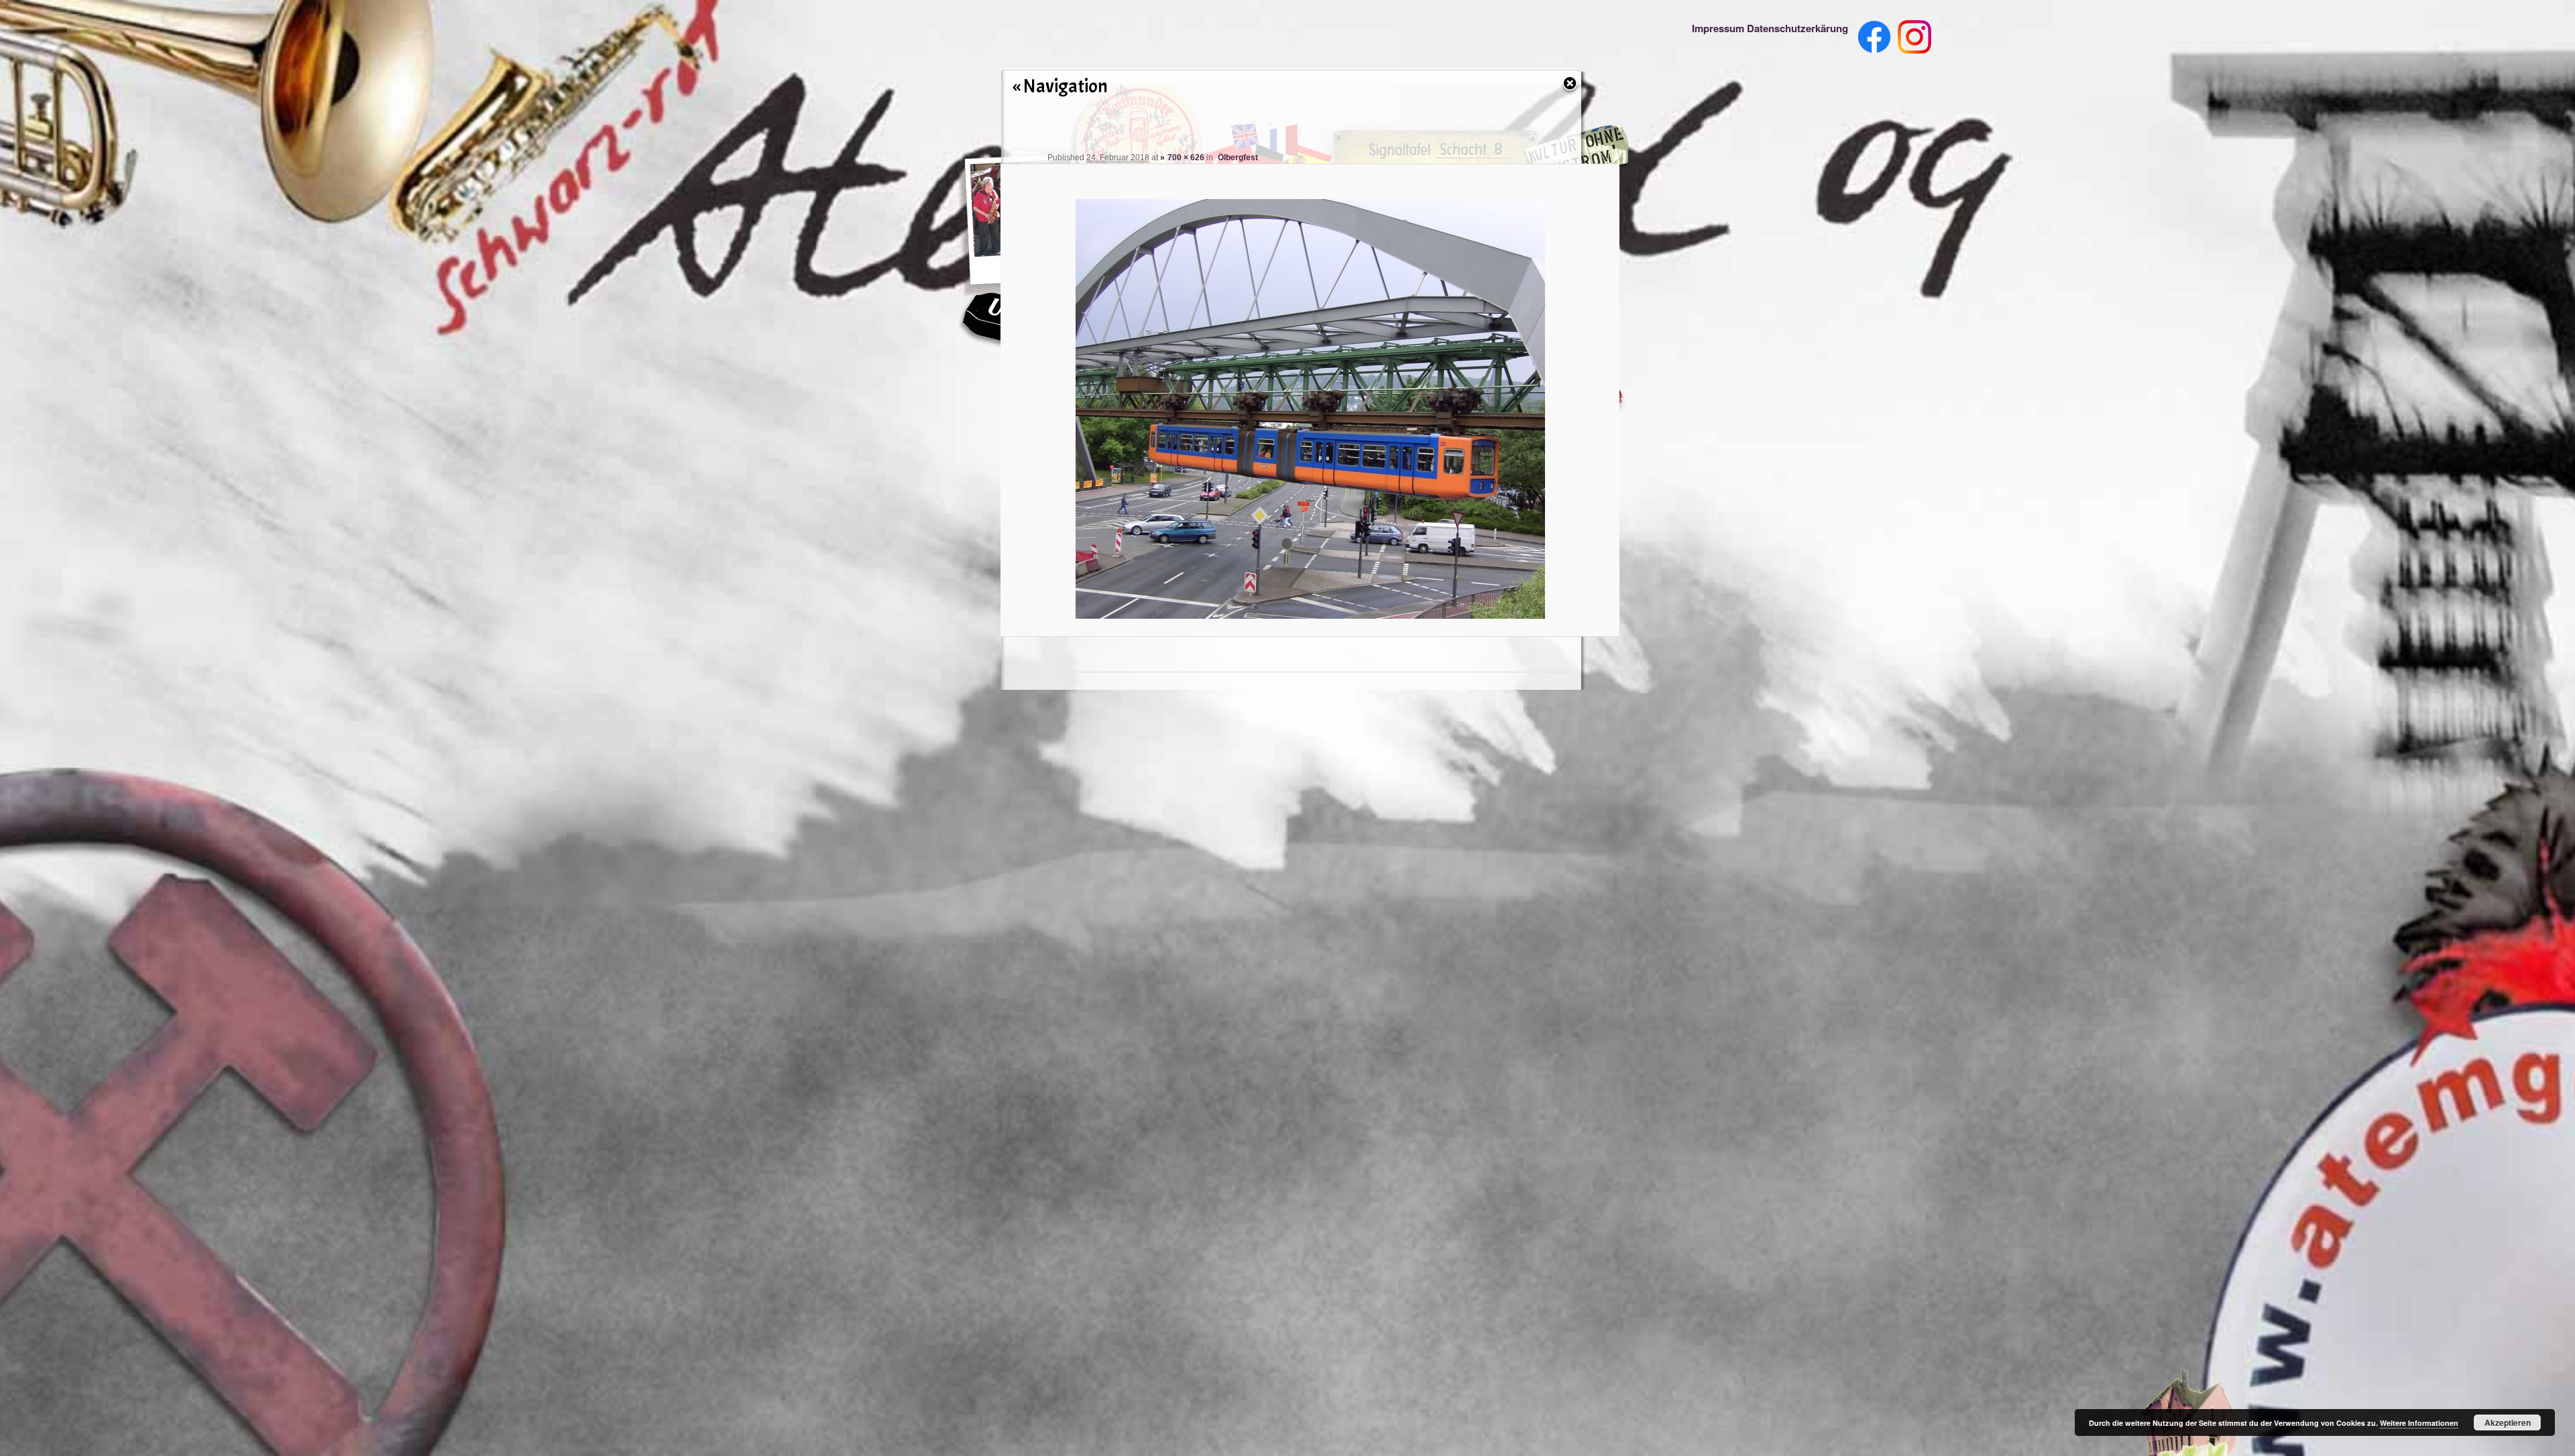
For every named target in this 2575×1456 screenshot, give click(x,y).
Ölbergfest (1238, 158)
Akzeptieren (2508, 1422)
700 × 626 (1186, 158)
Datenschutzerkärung (1797, 28)
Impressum (1718, 28)
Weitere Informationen (2419, 1423)
